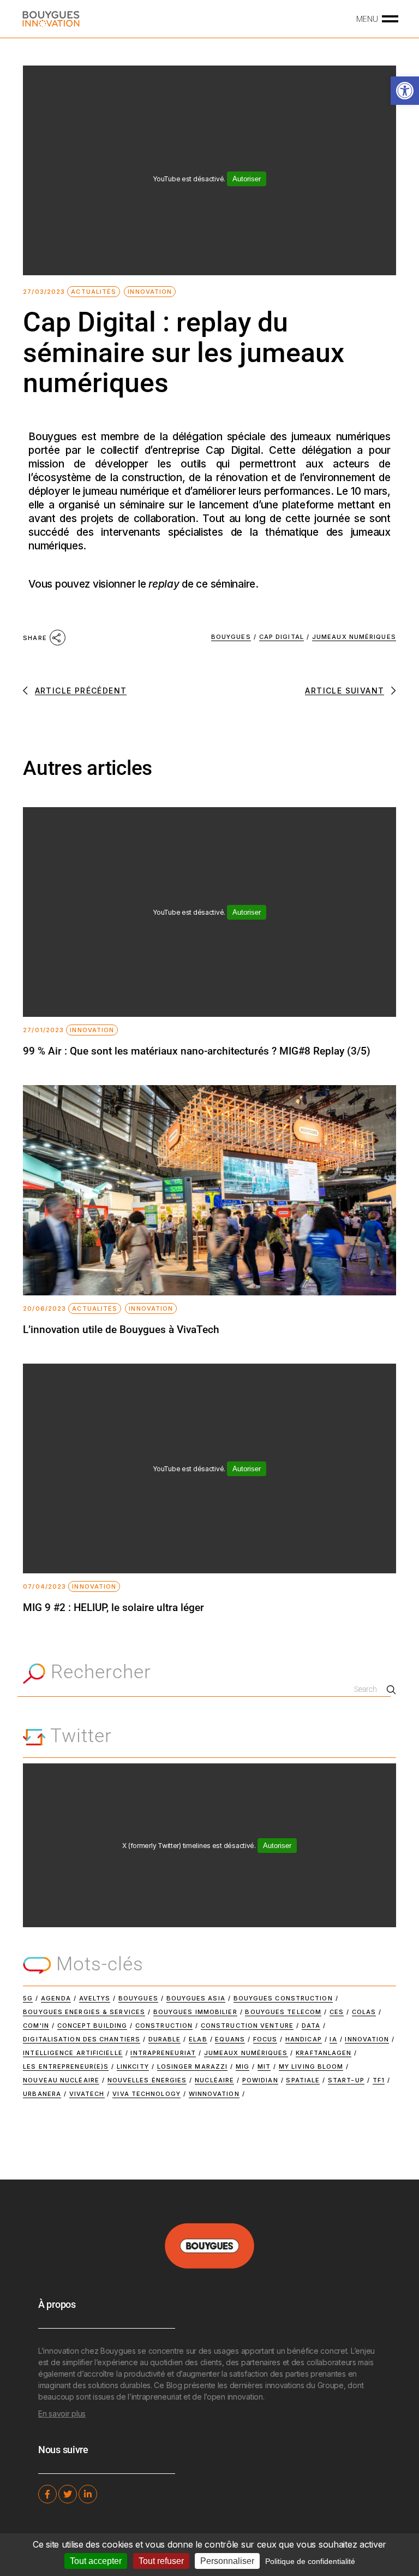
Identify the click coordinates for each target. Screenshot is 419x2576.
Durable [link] (165, 2039)
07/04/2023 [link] (44, 1587)
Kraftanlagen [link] (324, 2053)
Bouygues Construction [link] (283, 1998)
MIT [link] (264, 2066)
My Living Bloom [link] (311, 2066)
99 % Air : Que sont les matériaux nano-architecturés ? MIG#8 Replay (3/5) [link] (197, 1051)
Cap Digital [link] (282, 637)
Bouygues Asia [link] (196, 1998)
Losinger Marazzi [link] (193, 2066)
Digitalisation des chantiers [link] (82, 2039)
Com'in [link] (36, 2026)
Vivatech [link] (87, 2094)
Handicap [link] (304, 2039)
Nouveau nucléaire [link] (61, 2080)
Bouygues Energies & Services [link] (84, 2012)
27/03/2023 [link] (44, 292)
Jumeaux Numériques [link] (354, 637)
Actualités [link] (94, 292)
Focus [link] (265, 2039)
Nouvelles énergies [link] (147, 2080)
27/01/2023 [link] (43, 1030)
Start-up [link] (346, 2080)
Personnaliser (227, 2561)
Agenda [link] (56, 1998)
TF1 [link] (379, 2080)
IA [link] (333, 2039)
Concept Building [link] (92, 2026)
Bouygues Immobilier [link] (195, 2012)
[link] (405, 91)
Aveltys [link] (95, 1998)
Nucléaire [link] (214, 2080)
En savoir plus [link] (62, 2414)
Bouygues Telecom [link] (283, 2012)
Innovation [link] (150, 292)
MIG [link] (243, 2066)
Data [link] (311, 2026)
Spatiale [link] (303, 2080)
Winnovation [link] (214, 2094)
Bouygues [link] (231, 637)
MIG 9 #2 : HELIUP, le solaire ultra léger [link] (113, 1607)
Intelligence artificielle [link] (73, 2053)
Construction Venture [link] (247, 2026)
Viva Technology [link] (146, 2094)
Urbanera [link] (42, 2094)
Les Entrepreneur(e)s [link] (66, 2066)
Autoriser (247, 179)
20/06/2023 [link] (44, 1309)
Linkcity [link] (133, 2066)
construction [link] (164, 2026)
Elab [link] (198, 2039)
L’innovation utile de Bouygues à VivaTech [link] (121, 1330)
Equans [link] (230, 2039)
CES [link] (337, 2012)
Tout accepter (96, 2561)
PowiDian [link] (260, 2080)
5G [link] (28, 1998)
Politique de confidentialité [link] (310, 2561)
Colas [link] (364, 2012)
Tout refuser (161, 2561)
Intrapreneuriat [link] (163, 2053)
